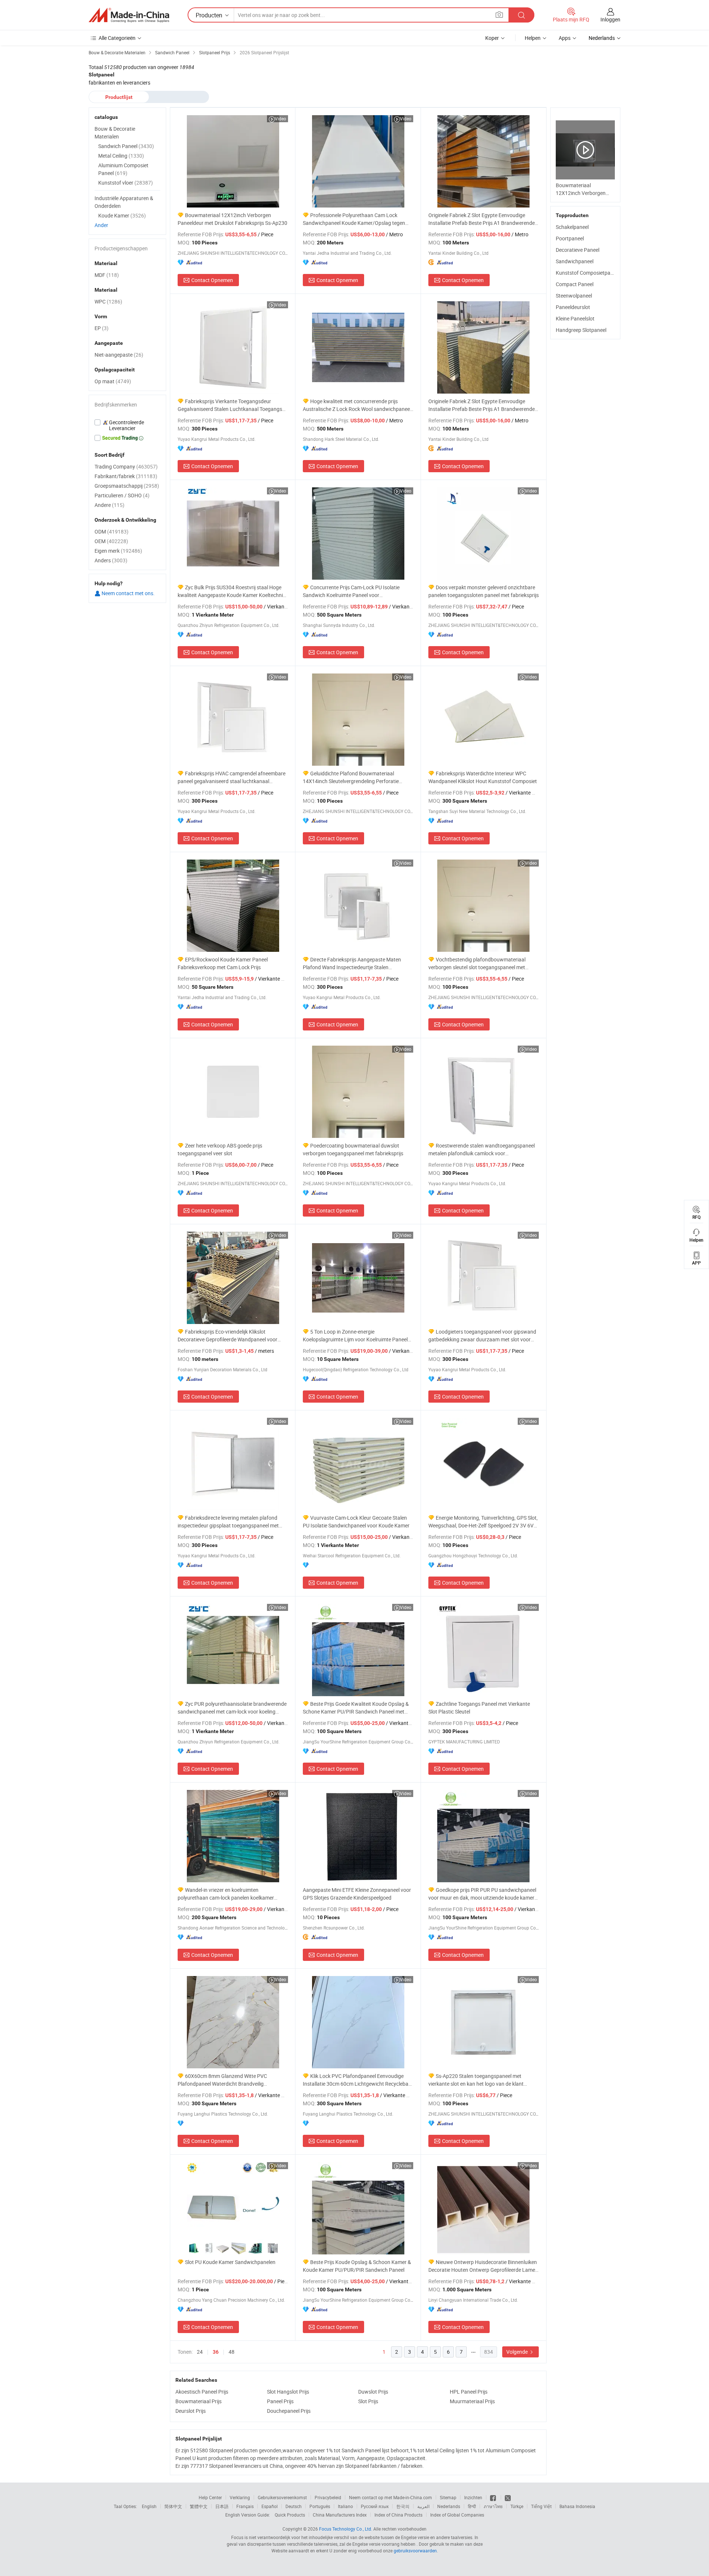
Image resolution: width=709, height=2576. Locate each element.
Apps (565, 38)
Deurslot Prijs (191, 2411)
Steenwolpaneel (574, 296)
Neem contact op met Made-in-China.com (391, 2497)
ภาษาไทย (493, 2506)
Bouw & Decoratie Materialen (115, 133)
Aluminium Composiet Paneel (123, 169)
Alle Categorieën (117, 38)
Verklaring (240, 2497)
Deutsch (294, 2506)
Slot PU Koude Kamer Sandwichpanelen (230, 2262)
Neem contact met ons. (128, 593)
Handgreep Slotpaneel (581, 330)
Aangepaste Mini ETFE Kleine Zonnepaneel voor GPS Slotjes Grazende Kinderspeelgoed (357, 1894)
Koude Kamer (122, 215)
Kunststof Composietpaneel (588, 273)
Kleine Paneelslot (575, 318)
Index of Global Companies (457, 2515)
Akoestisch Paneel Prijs (202, 2392)
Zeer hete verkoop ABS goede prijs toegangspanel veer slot (220, 1149)
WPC (108, 301)
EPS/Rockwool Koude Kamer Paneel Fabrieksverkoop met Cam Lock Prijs (223, 963)
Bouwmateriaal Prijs (198, 2401)
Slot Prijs (368, 2401)
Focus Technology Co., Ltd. (346, 2529)
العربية (423, 2506)
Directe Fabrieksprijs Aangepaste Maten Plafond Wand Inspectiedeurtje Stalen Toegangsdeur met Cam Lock (352, 963)
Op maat (113, 381)
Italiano (345, 2506)
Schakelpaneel (572, 227)
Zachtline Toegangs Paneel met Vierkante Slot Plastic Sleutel (479, 1708)
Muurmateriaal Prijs (472, 2401)
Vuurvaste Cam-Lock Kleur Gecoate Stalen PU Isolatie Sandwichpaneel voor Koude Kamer (356, 1522)
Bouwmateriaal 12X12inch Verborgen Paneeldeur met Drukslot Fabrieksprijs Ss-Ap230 (232, 219)
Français (245, 2506)
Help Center (210, 2497)
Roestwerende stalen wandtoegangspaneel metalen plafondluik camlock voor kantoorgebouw (482, 1150)
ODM (112, 531)
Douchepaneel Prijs (289, 2411)
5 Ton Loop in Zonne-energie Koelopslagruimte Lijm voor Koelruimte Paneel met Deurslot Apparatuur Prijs (355, 1336)
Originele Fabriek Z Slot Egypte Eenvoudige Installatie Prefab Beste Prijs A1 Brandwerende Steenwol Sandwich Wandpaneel (482, 405)
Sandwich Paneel (126, 146)
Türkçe (517, 2506)
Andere (109, 505)
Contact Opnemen (212, 280)
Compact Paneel (575, 284)
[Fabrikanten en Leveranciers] (129, 15)
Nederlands (449, 2506)
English (149, 2506)
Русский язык (375, 2506)
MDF (107, 275)
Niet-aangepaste (119, 355)
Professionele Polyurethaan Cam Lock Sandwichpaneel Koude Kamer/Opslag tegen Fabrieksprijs (354, 219)
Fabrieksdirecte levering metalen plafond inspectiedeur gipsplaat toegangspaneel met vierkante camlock (228, 1522)
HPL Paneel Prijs (469, 2392)
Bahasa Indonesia (577, 2506)
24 (200, 2352)
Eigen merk (118, 551)
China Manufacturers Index (340, 2515)
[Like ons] (494, 2497)
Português (320, 2506)
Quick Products (290, 2515)
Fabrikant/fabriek (126, 476)
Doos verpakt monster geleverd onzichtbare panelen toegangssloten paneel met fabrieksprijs (484, 591)
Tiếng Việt (541, 2506)
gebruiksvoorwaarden (415, 2551)
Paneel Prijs (280, 2401)
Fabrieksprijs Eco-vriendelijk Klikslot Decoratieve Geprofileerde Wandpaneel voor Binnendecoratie (227, 1336)
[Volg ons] (508, 2497)
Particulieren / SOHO (122, 495)
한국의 (403, 2506)
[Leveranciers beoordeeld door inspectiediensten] (127, 425)
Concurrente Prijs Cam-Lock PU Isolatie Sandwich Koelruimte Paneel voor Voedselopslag (351, 591)
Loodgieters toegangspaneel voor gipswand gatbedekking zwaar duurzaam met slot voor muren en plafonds (482, 1336)
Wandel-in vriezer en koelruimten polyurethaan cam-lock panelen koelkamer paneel (226, 1894)
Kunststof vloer (126, 183)
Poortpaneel (570, 238)
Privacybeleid (328, 2497)
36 (216, 2352)
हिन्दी (472, 2506)
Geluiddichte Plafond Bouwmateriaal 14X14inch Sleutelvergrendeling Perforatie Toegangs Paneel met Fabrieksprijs (351, 777)
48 (232, 2352)
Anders (111, 560)
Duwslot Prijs (373, 2392)
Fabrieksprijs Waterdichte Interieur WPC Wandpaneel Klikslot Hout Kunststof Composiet (483, 777)
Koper (492, 38)
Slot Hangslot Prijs (288, 2392)
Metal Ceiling (121, 156)
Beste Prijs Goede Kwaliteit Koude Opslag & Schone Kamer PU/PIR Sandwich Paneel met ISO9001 (356, 1708)
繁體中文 (199, 2506)
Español (270, 2506)
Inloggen (610, 19)
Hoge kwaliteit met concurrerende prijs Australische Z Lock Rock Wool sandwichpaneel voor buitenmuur (357, 405)
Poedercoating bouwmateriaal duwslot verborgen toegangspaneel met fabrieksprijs (353, 1149)
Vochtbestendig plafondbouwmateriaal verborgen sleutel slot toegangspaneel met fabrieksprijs (477, 963)
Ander (101, 225)
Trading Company (126, 467)
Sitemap (448, 2497)
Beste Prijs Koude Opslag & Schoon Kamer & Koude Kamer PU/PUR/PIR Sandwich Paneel (357, 2266)
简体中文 (173, 2506)
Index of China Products (398, 2515)
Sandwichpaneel (575, 261)
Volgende (518, 2352)
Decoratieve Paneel (578, 250)
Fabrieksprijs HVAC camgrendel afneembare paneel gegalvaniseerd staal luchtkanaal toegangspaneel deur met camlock (232, 777)
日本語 (222, 2506)
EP (102, 328)
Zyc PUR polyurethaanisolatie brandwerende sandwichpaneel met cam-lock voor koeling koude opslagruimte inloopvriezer (232, 1708)
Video (280, 119)
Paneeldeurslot (573, 307)
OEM (111, 541)
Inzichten (473, 2497)
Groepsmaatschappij (127, 486)
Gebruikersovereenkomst (282, 2497)
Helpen (533, 38)
